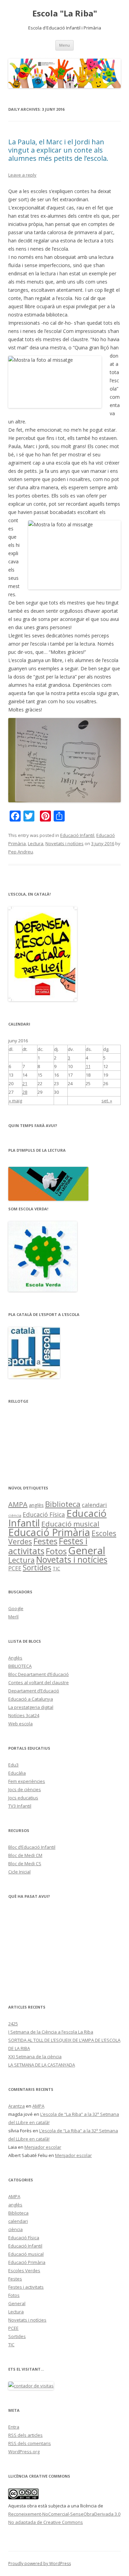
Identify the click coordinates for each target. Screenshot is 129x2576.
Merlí (13, 1617)
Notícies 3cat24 (24, 1715)
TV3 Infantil (20, 1806)
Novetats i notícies (64, 843)
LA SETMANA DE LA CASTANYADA (42, 2065)
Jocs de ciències (25, 1789)
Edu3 (13, 1765)
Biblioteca (63, 1504)
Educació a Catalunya (31, 1699)
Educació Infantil (77, 835)
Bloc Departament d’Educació (39, 1674)
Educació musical (70, 1524)
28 (25, 1092)
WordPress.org (24, 2452)
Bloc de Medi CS (25, 1864)
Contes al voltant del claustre (39, 1682)
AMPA (18, 1504)
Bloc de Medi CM (25, 1855)
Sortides (37, 1568)
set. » (107, 1101)
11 (88, 1066)
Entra (14, 2427)
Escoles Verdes (24, 2271)
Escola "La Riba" (65, 14)
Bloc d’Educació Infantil (32, 1847)
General (87, 1550)
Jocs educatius (23, 1798)
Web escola (20, 1724)
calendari (94, 1505)
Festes (45, 1541)
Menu (64, 45)
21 (25, 1083)
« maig (15, 1101)
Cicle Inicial (19, 1872)
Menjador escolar (43, 2147)
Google (16, 1608)
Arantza (17, 2106)
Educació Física (44, 1514)
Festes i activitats (26, 2287)
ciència (15, 1515)
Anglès (15, 1658)
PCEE (15, 1568)
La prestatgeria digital (31, 1707)
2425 (13, 2024)
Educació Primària (49, 1532)
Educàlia (17, 1773)
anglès (36, 1505)
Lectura (36, 843)
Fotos (56, 1551)
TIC (56, 1568)
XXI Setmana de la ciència (35, 2057)
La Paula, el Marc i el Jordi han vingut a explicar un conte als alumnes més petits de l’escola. (58, 150)
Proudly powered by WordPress (40, 2563)
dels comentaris (30, 2443)
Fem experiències (27, 1781)
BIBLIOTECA (20, 1666)
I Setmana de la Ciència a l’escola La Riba (51, 2032)
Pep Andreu (21, 852)
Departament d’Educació (34, 1691)
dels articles (25, 2435)
